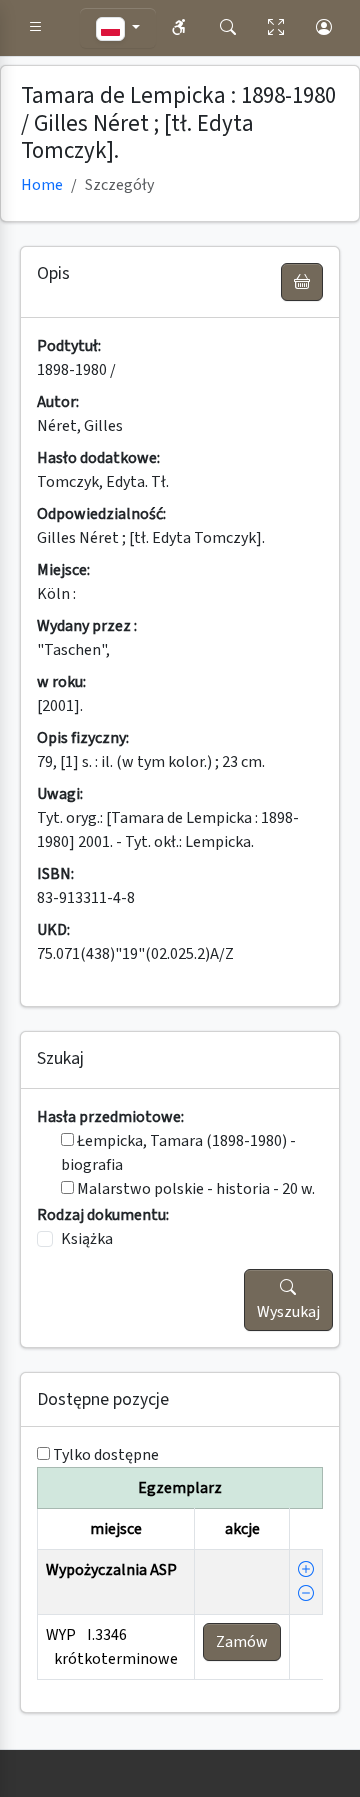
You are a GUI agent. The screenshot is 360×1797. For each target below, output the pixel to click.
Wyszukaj (288, 1312)
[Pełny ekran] (276, 28)
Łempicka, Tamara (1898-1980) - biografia (178, 1153)
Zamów (242, 1642)
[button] (36, 28)
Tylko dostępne (106, 1455)
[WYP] (306, 1570)
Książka (87, 1239)
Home (42, 185)
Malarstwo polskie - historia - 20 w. (194, 1189)
